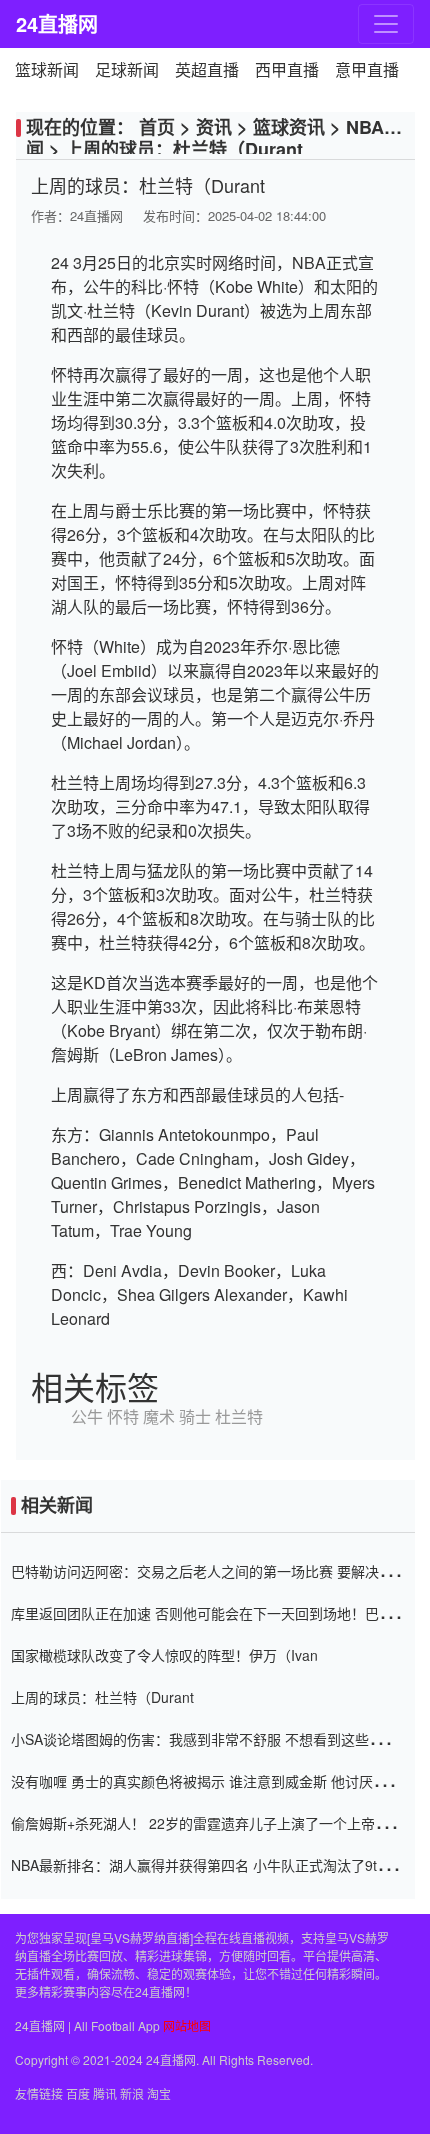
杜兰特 (239, 1416)
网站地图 (187, 2025)
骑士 (195, 1416)
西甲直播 (287, 69)
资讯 (214, 127)
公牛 (87, 1416)
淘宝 (159, 2093)
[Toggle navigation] (386, 24)
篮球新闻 (47, 69)
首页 (157, 127)
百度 (78, 2093)
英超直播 (207, 69)
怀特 (123, 1416)
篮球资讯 (289, 127)
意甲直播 (367, 69)
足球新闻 (127, 69)
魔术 (159, 1416)
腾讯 (105, 2093)
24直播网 (56, 23)
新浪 (132, 2093)
